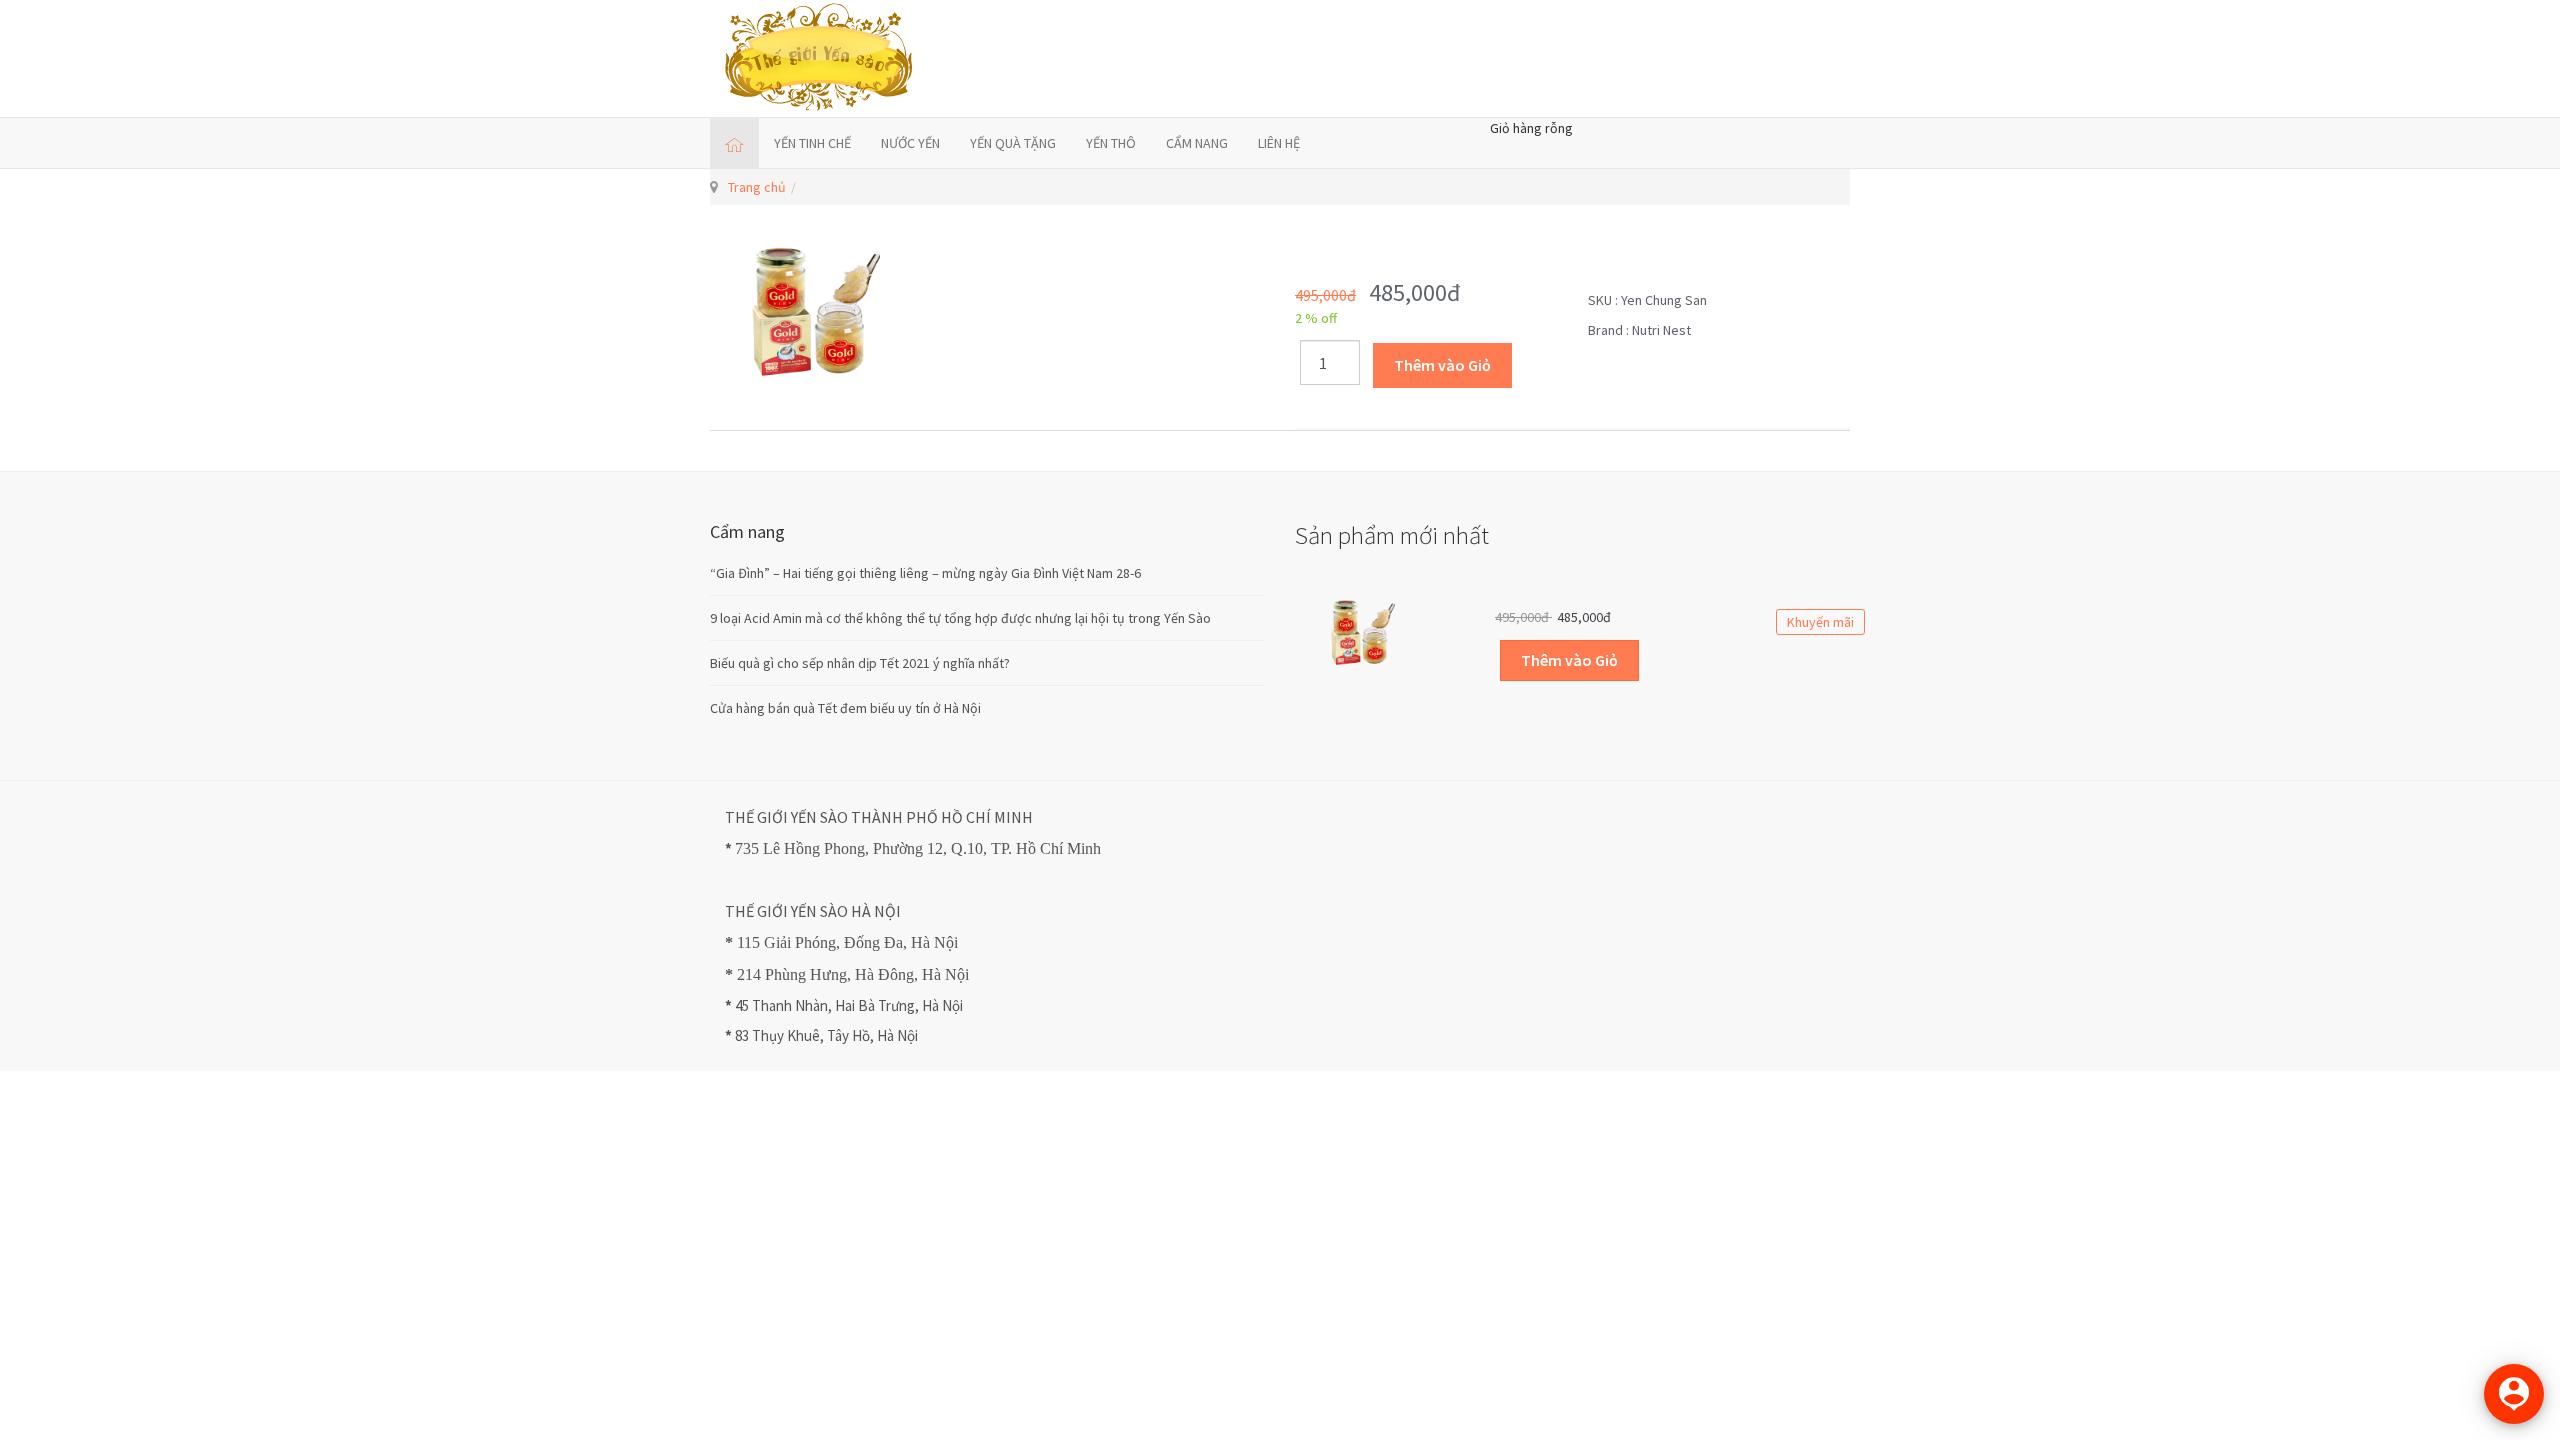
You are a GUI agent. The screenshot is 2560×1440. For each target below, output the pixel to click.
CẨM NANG (1197, 143)
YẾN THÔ (1111, 143)
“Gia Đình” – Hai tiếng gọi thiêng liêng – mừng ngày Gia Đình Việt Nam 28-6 (925, 573)
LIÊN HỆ (1279, 143)
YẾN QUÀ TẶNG (1013, 143)
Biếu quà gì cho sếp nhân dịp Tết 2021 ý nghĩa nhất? (860, 663)
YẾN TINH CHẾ (812, 143)
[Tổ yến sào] (819, 58)
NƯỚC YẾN (910, 143)
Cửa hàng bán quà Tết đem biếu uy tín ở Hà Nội (845, 708)
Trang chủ (757, 187)
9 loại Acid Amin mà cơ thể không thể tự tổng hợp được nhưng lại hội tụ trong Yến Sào (960, 618)
